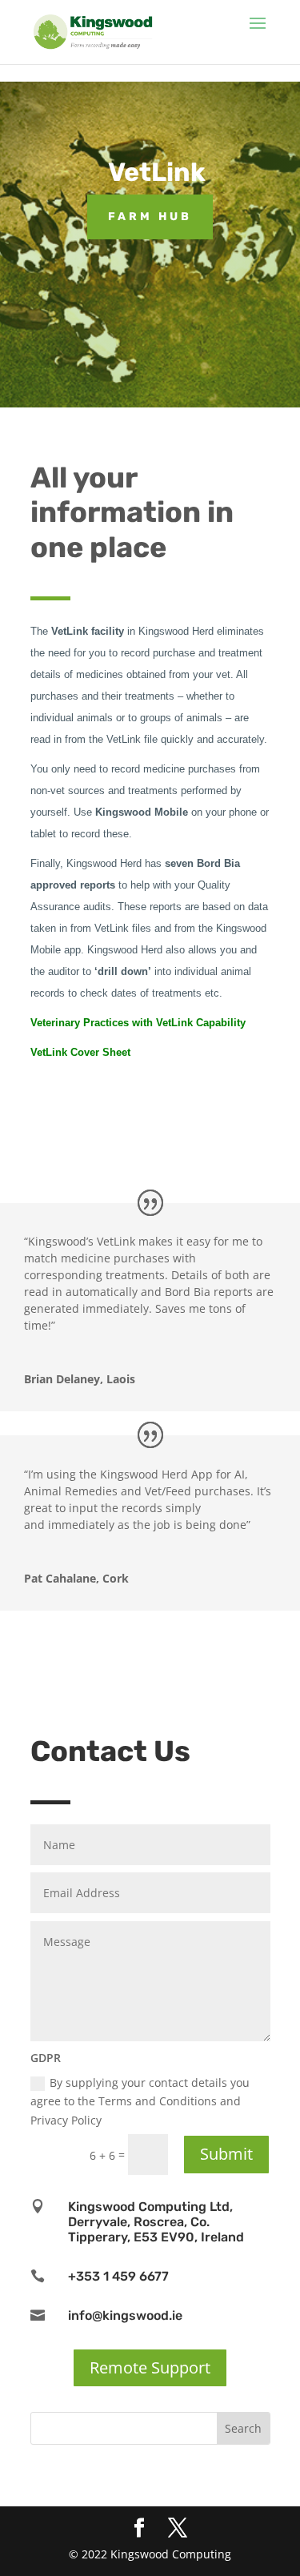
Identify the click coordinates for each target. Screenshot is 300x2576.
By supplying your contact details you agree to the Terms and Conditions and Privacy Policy (140, 2102)
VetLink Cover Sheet (80, 1052)
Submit (226, 2154)
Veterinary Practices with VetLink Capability (138, 1023)
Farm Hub (150, 217)
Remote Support (150, 2367)
